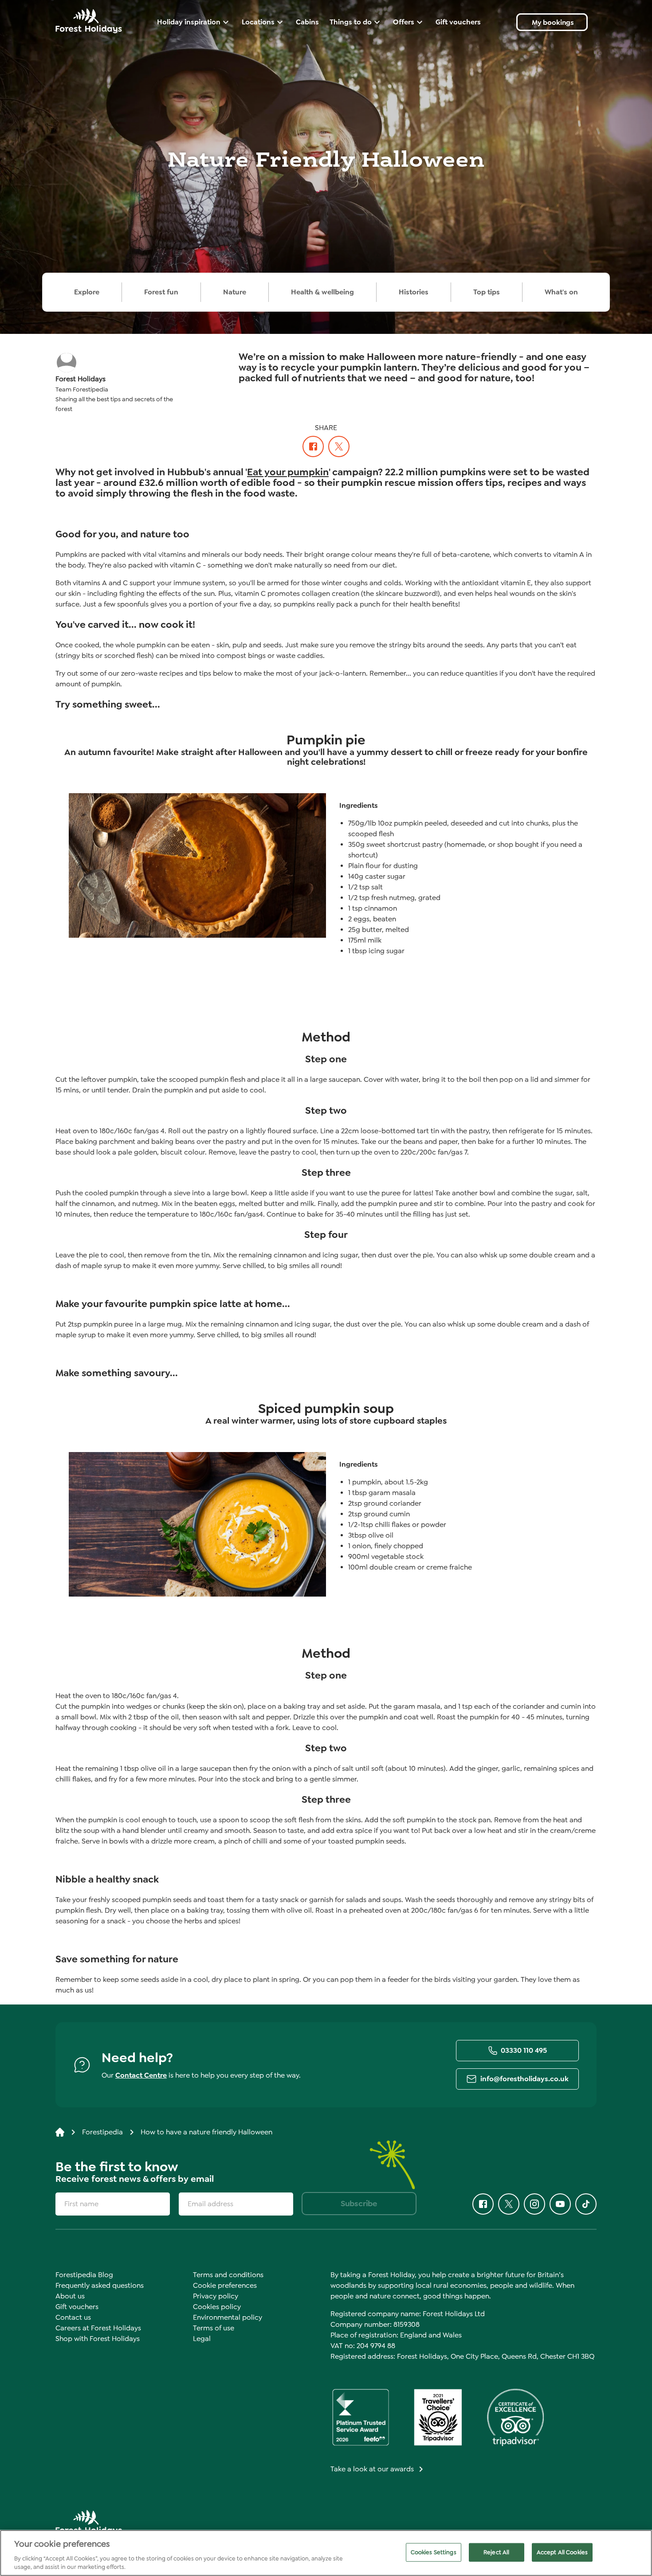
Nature (235, 292)
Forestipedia (102, 2132)
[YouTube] (560, 2204)
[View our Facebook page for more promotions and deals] (313, 446)
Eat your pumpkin (288, 472)
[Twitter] (339, 446)
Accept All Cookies (562, 2552)
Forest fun (161, 292)
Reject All (496, 2552)
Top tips (487, 292)
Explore (87, 292)
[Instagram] (534, 2204)
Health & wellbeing (322, 292)
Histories (414, 292)
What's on (561, 292)
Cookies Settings (434, 2552)
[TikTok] (586, 2204)
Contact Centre (141, 2075)
